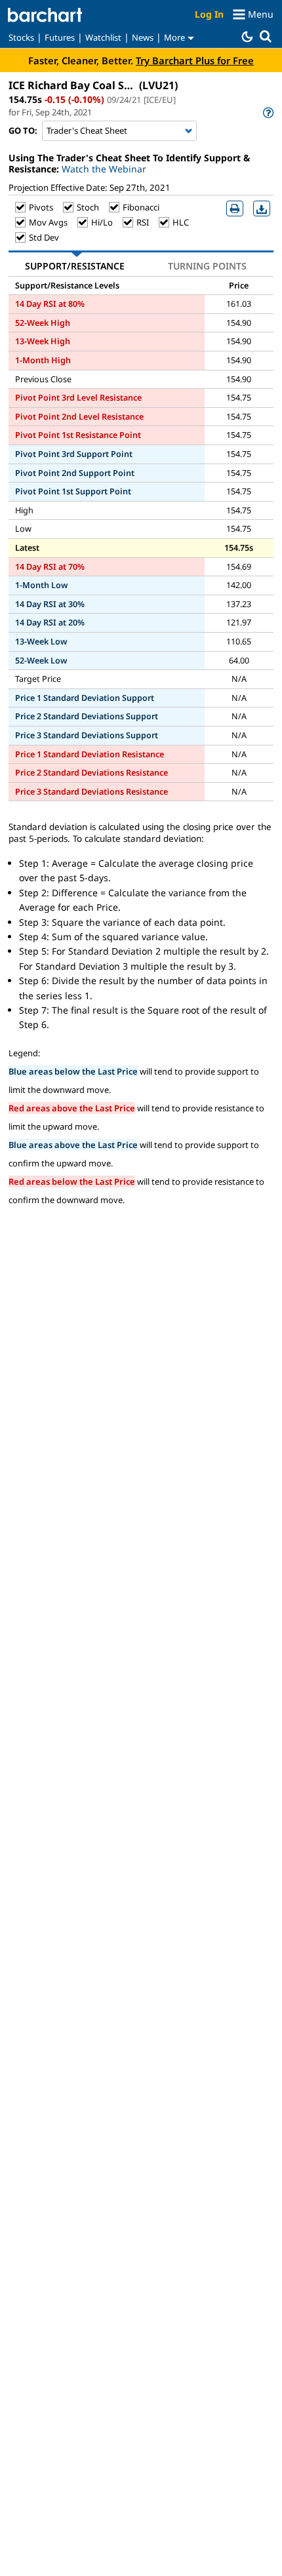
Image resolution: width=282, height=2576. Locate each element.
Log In (209, 14)
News (143, 37)
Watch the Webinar (104, 169)
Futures (60, 37)
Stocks (21, 37)
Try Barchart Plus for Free (195, 60)
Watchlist (103, 37)
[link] (267, 112)
